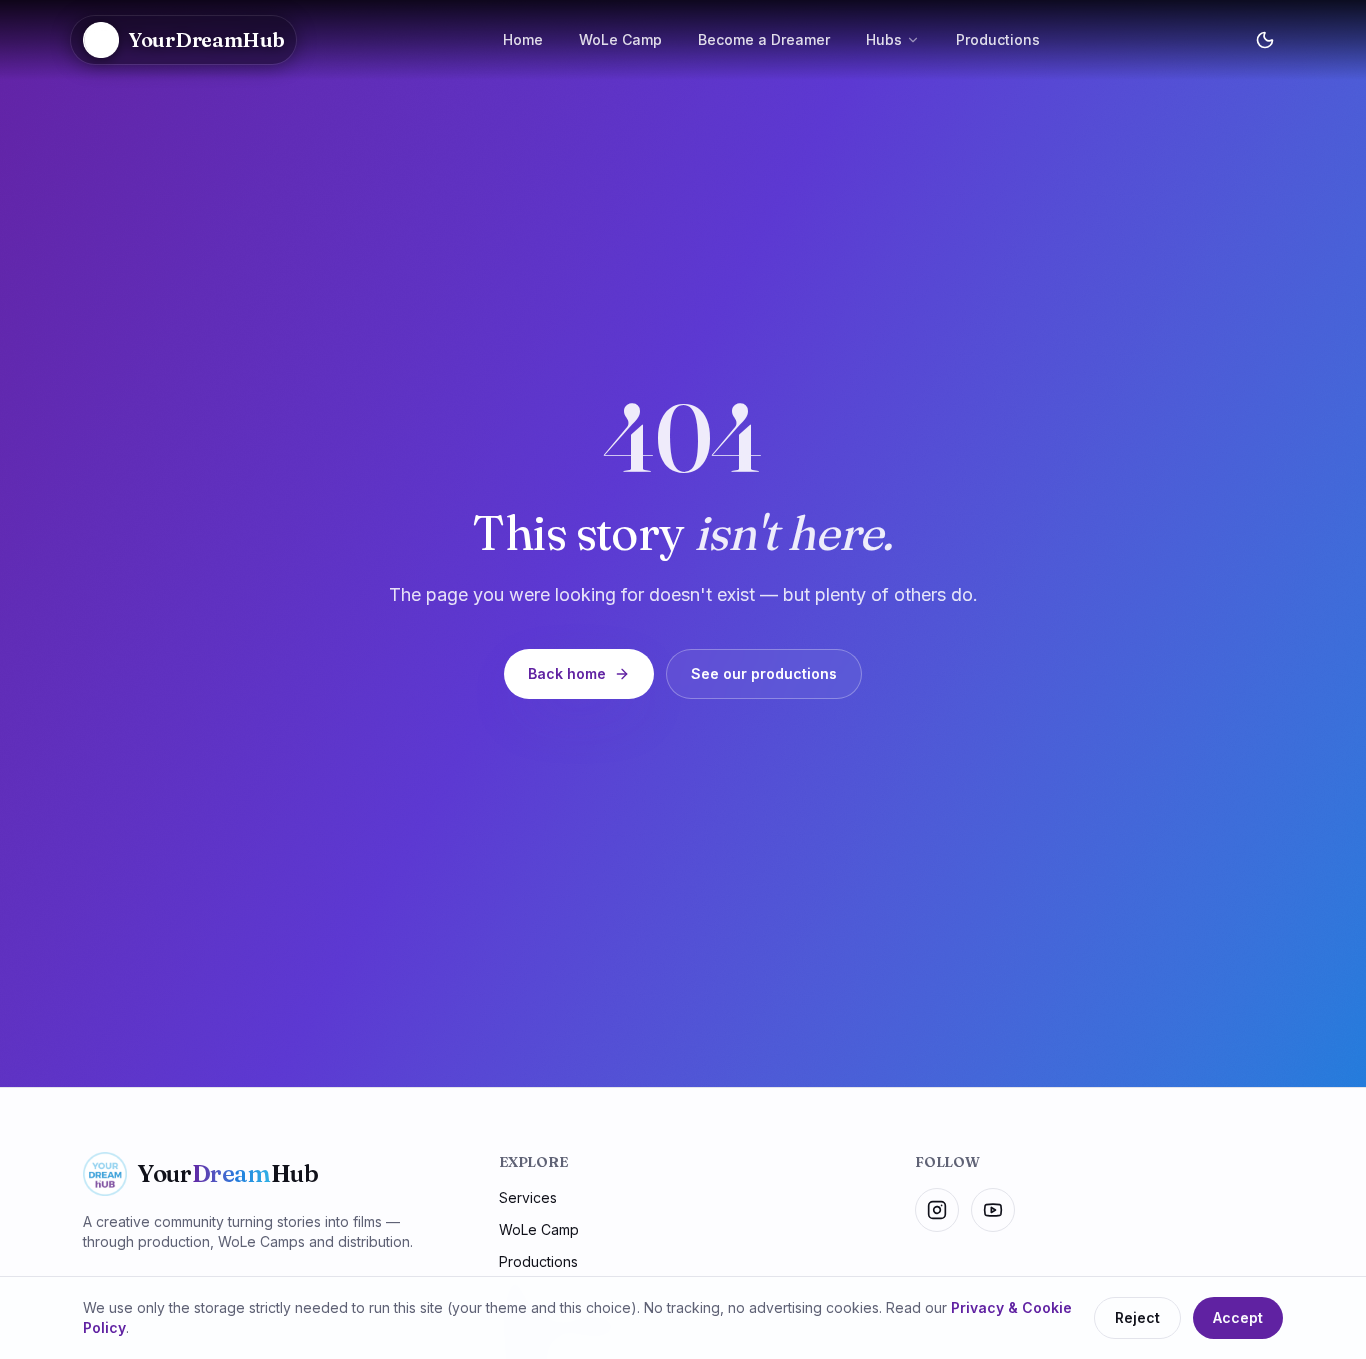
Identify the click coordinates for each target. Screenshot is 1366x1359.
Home (523, 39)
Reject (1137, 1317)
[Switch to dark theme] (1265, 40)
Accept (1238, 1317)
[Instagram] (937, 1210)
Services (528, 1197)
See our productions (764, 673)
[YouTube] (993, 1210)
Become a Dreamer (764, 39)
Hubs (884, 39)
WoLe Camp (620, 39)
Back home (567, 673)
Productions (998, 39)
